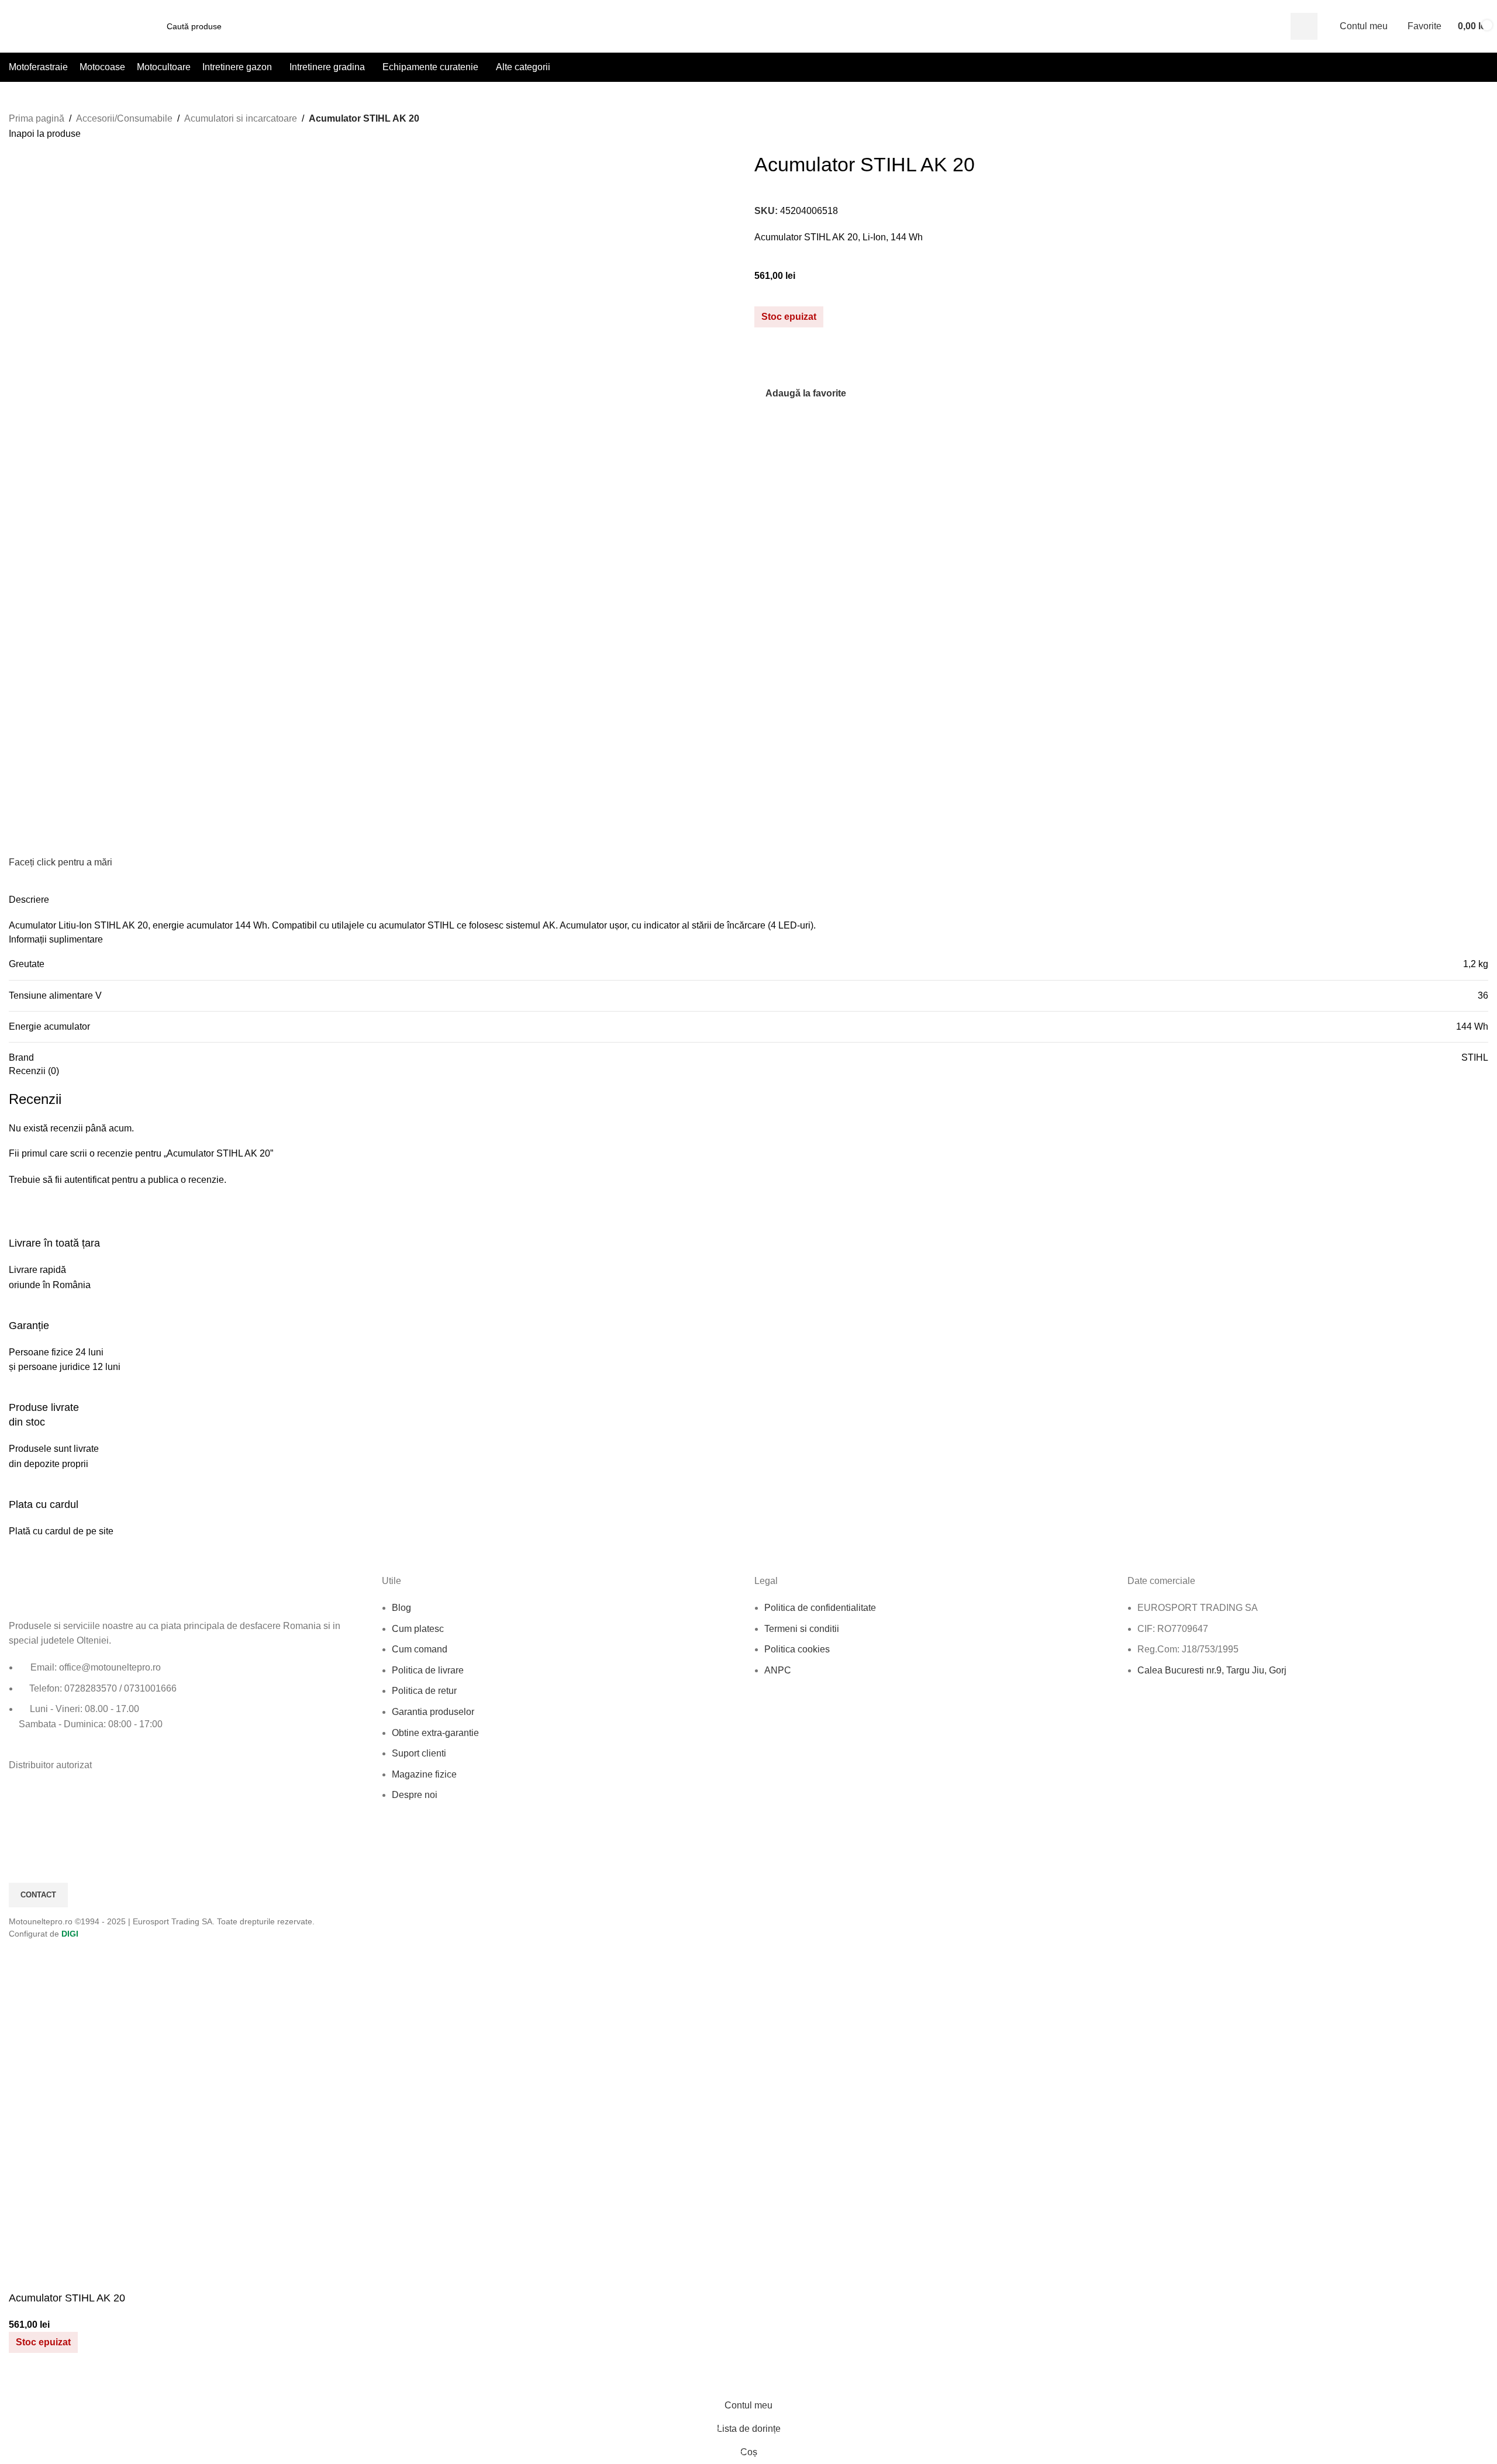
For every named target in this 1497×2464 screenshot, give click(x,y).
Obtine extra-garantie (435, 1733)
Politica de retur (424, 1691)
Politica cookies (797, 1649)
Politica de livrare (428, 1670)
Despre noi (415, 1795)
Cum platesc (418, 1629)
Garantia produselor (433, 1712)
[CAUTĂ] (1304, 26)
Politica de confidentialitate (820, 1608)
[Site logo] (75, 25)
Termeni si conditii (802, 1629)
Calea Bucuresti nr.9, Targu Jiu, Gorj (1212, 1670)
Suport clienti (419, 1753)
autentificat (87, 1180)
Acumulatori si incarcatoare (241, 118)
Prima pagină (37, 118)
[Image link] (73, 1590)
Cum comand (420, 1649)
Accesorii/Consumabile (124, 118)
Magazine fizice (424, 1774)
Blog (401, 1608)
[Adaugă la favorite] (23, 2379)
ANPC (778, 1670)
